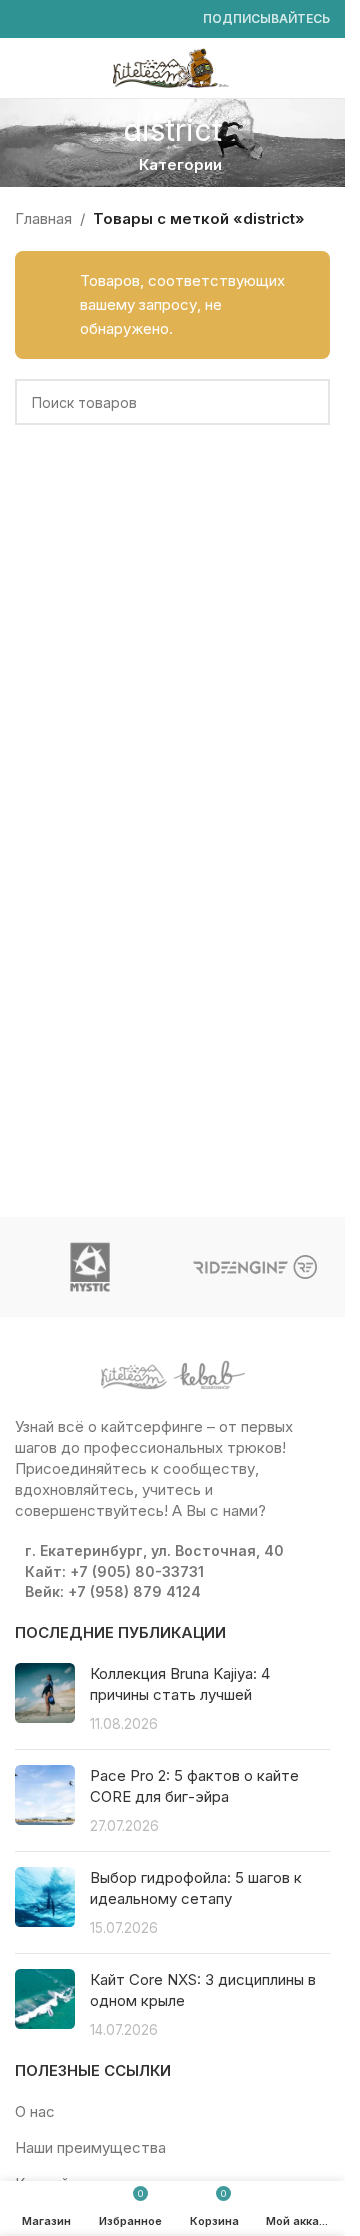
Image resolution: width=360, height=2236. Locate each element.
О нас (35, 2111)
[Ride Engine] (255, 1267)
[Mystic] (90, 1267)
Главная (43, 218)
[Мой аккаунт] (322, 68)
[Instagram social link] (51, 19)
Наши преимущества (90, 2147)
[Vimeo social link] (99, 19)
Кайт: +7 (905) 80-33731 (114, 1571)
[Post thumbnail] (45, 1698)
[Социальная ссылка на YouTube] (75, 19)
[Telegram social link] (171, 19)
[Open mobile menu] (23, 68)
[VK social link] (147, 19)
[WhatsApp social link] (123, 19)
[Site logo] (173, 66)
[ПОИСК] (307, 402)
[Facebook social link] (27, 19)
